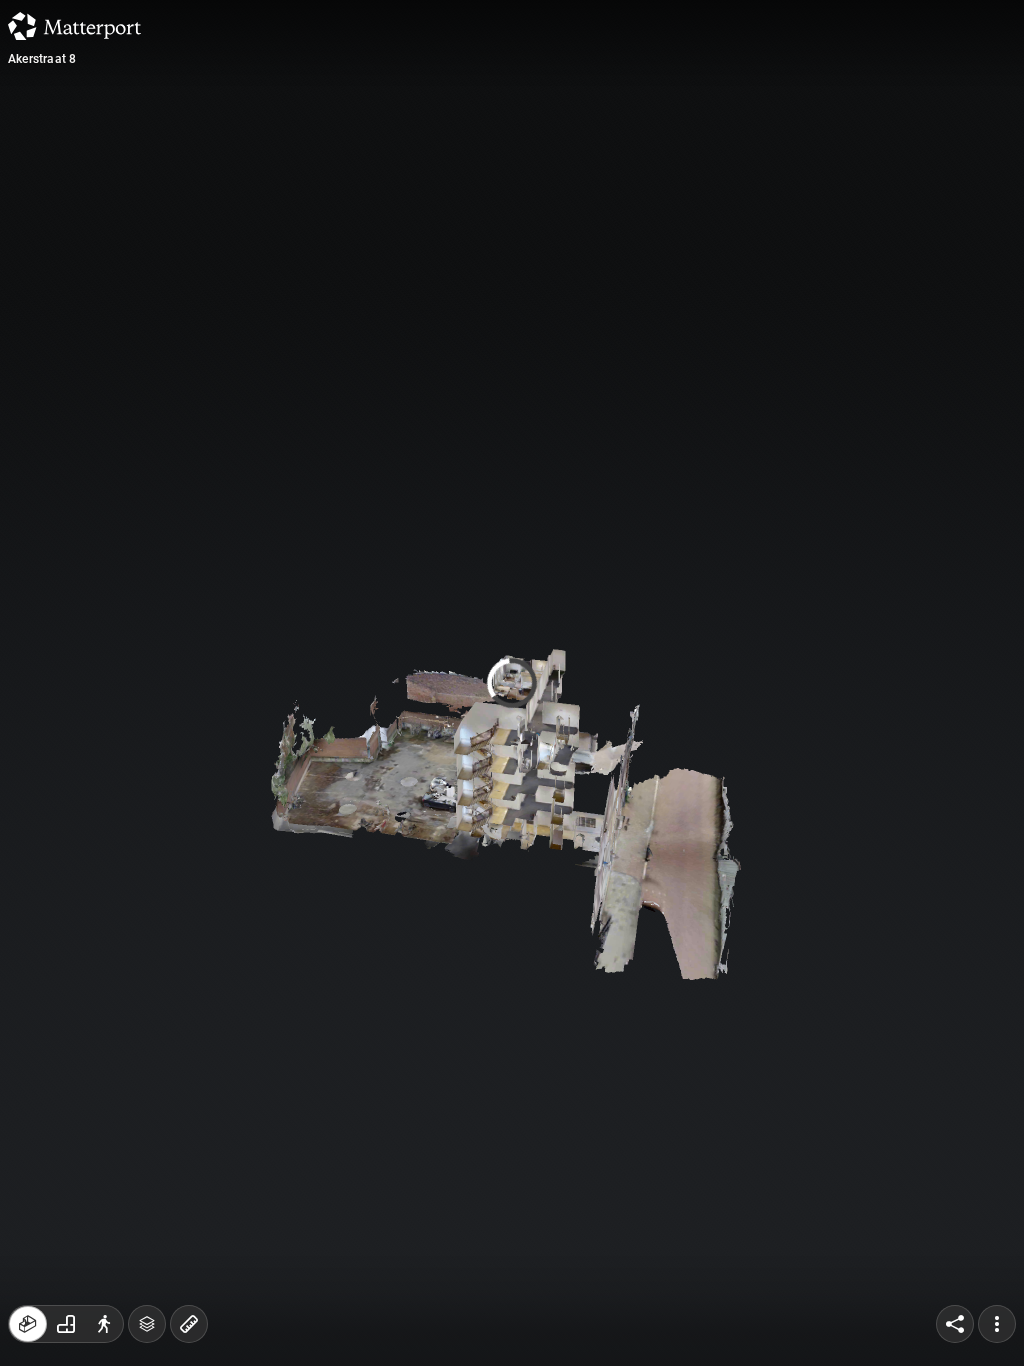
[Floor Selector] (147, 1324)
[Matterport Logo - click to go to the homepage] (74, 26)
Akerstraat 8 (42, 59)
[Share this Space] (955, 1324)
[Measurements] (189, 1324)
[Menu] (997, 1324)
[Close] (701, 170)
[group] (66, 1324)
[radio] (28, 1324)
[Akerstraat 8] (512, 683)
